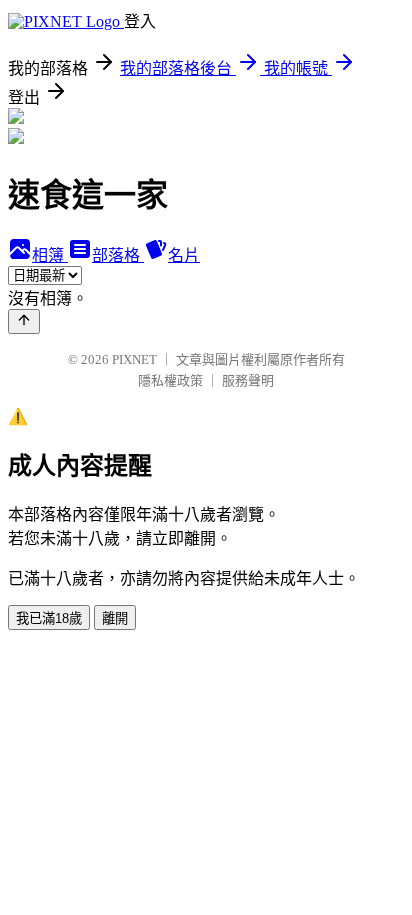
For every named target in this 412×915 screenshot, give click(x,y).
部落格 (118, 255)
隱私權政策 (170, 380)
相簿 (50, 255)
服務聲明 (248, 380)
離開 (115, 618)
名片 (184, 255)
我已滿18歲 (49, 618)
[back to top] (24, 321)
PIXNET (134, 359)
